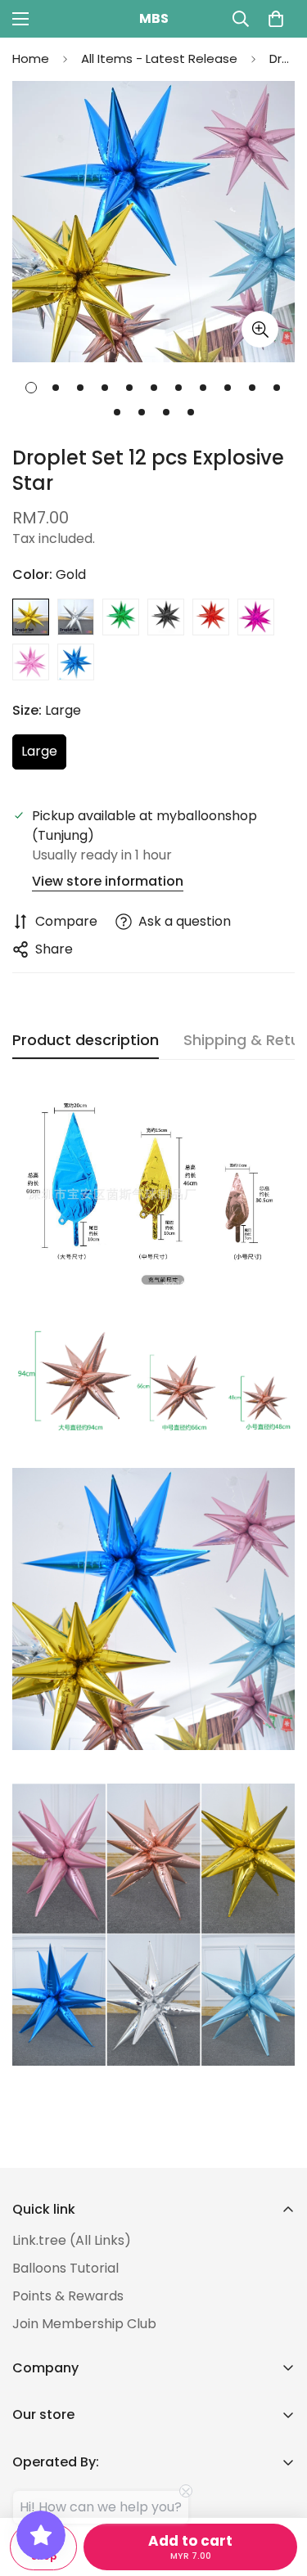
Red (211, 617)
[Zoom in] (260, 329)
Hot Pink (256, 617)
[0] (276, 19)
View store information (108, 881)
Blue (76, 662)
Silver (76, 617)
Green (121, 617)
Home (31, 58)
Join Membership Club (84, 2324)
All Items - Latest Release (159, 58)
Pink (31, 662)
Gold (31, 617)
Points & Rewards (68, 2296)
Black (166, 617)
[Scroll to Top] (278, 2489)
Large (44, 756)
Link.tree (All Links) (72, 2240)
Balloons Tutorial (65, 2268)
